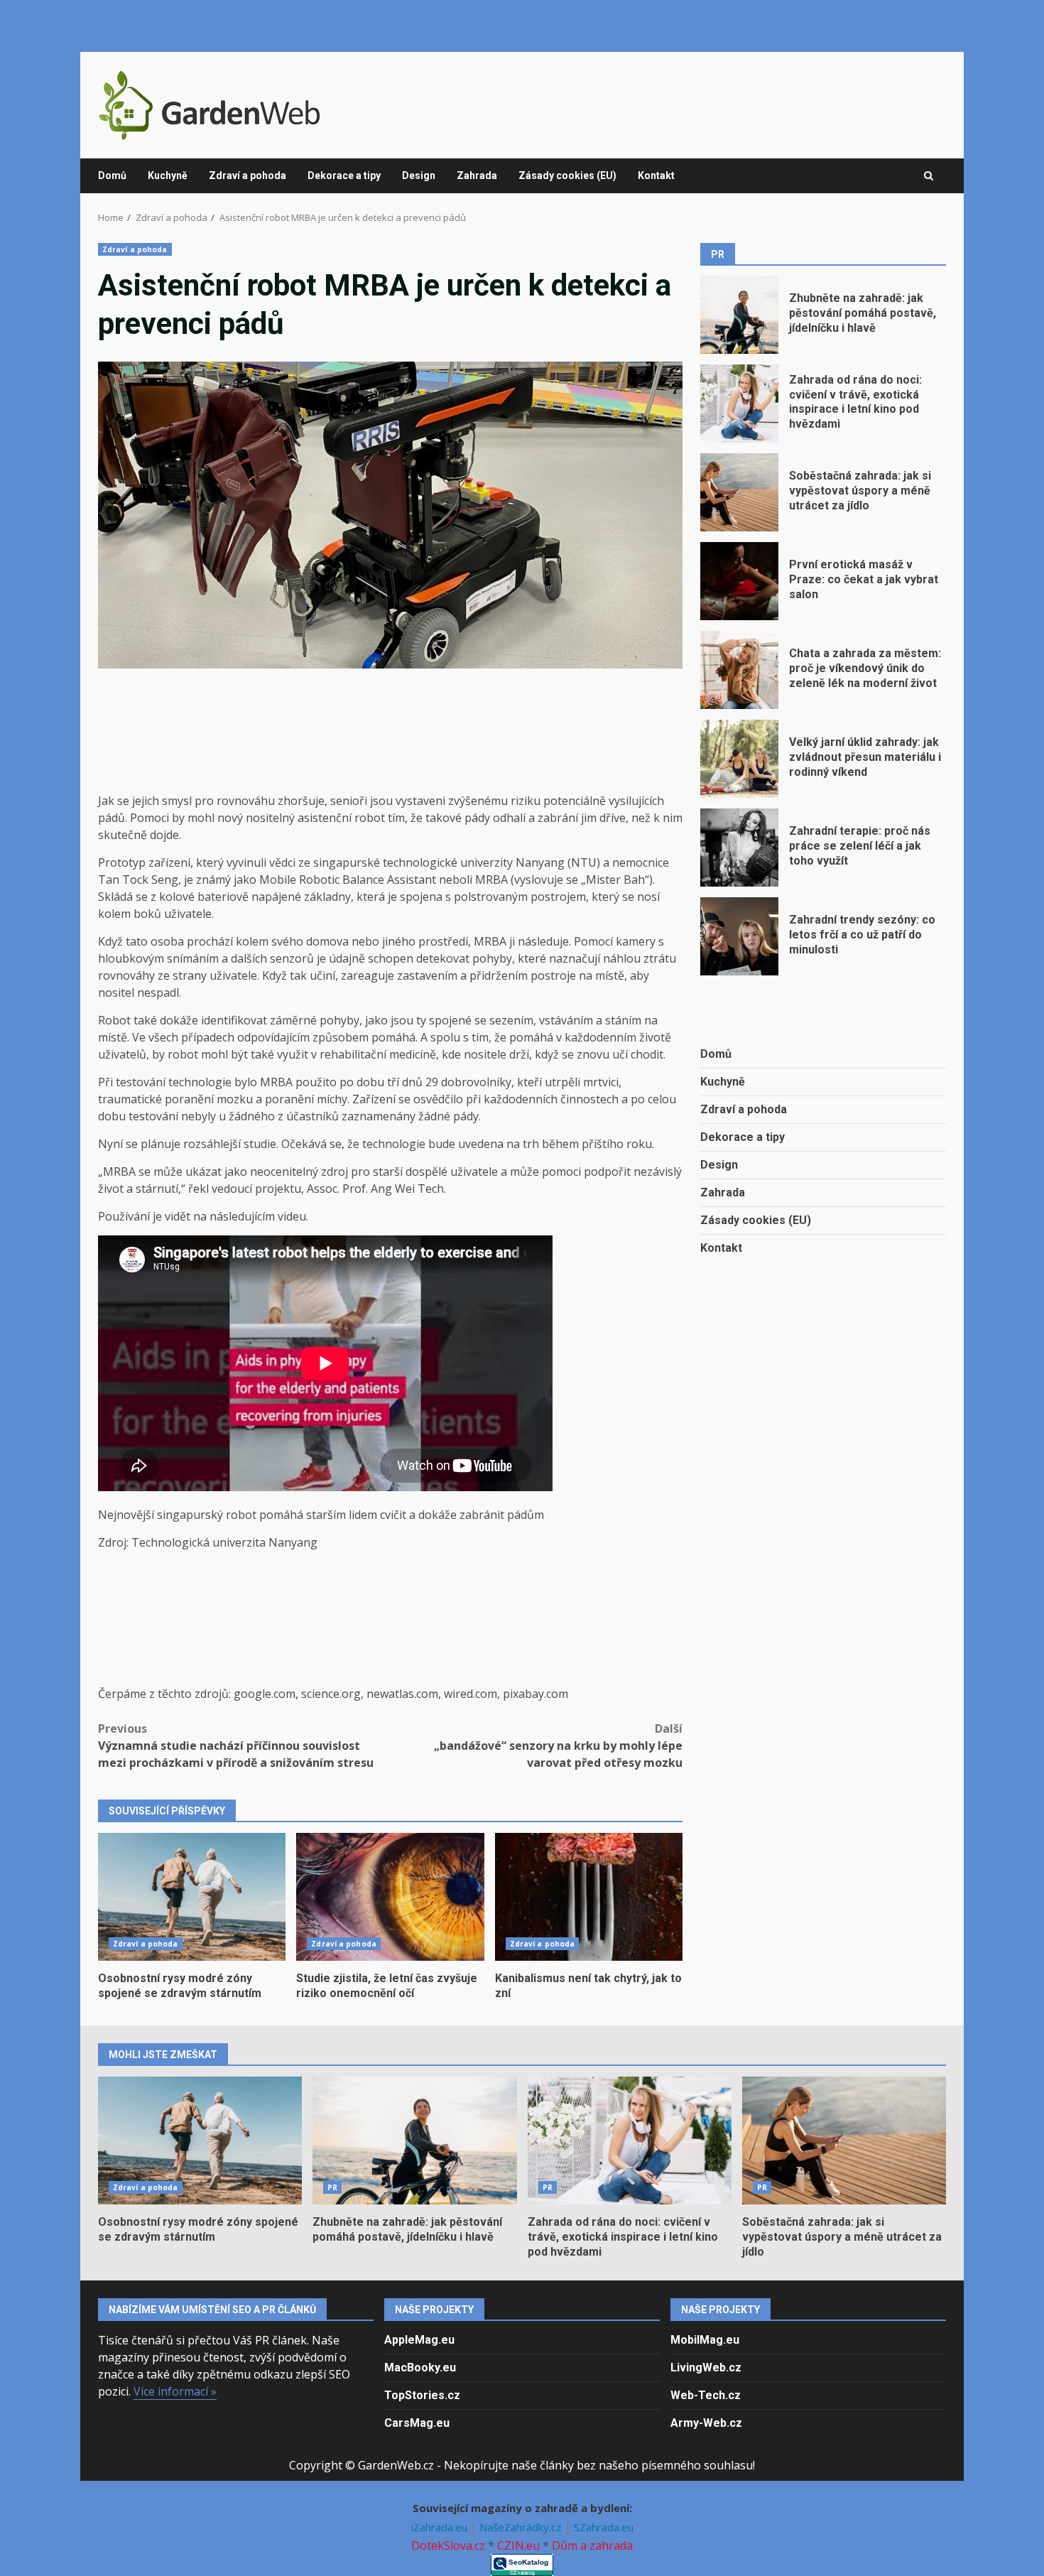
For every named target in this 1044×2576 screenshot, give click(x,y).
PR (332, 2187)
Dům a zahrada (592, 2545)
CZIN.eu (518, 2545)
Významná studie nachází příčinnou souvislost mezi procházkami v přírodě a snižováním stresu (236, 1746)
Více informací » (175, 2391)
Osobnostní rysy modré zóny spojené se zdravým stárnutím (192, 1897)
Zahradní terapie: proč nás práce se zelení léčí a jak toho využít (739, 848)
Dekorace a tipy (344, 175)
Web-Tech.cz (706, 2395)
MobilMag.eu (705, 2340)
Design (419, 175)
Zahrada (477, 175)
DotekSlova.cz (448, 2545)
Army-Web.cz (706, 2423)
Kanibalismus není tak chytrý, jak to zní (589, 1897)
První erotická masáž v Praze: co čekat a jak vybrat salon (739, 581)
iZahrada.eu (441, 2527)
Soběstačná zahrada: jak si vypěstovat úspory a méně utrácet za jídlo (739, 492)
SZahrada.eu (604, 2527)
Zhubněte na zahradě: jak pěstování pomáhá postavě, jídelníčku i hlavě (739, 315)
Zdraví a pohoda (248, 175)
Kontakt (656, 175)
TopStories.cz (422, 2395)
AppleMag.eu (419, 2340)
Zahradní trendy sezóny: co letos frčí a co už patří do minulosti (739, 936)
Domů (112, 175)
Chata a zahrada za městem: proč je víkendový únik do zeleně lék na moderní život (739, 670)
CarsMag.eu (417, 2423)
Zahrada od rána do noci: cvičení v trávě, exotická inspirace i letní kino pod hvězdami (739, 404)
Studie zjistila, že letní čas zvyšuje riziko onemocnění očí (390, 1897)
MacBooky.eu (420, 2367)
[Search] (929, 176)
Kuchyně (168, 175)
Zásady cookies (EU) (567, 175)
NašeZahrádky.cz (522, 2527)
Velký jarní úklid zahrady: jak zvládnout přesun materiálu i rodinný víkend (739, 759)
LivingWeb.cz (706, 2367)
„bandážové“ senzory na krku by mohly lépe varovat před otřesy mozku (558, 1746)
